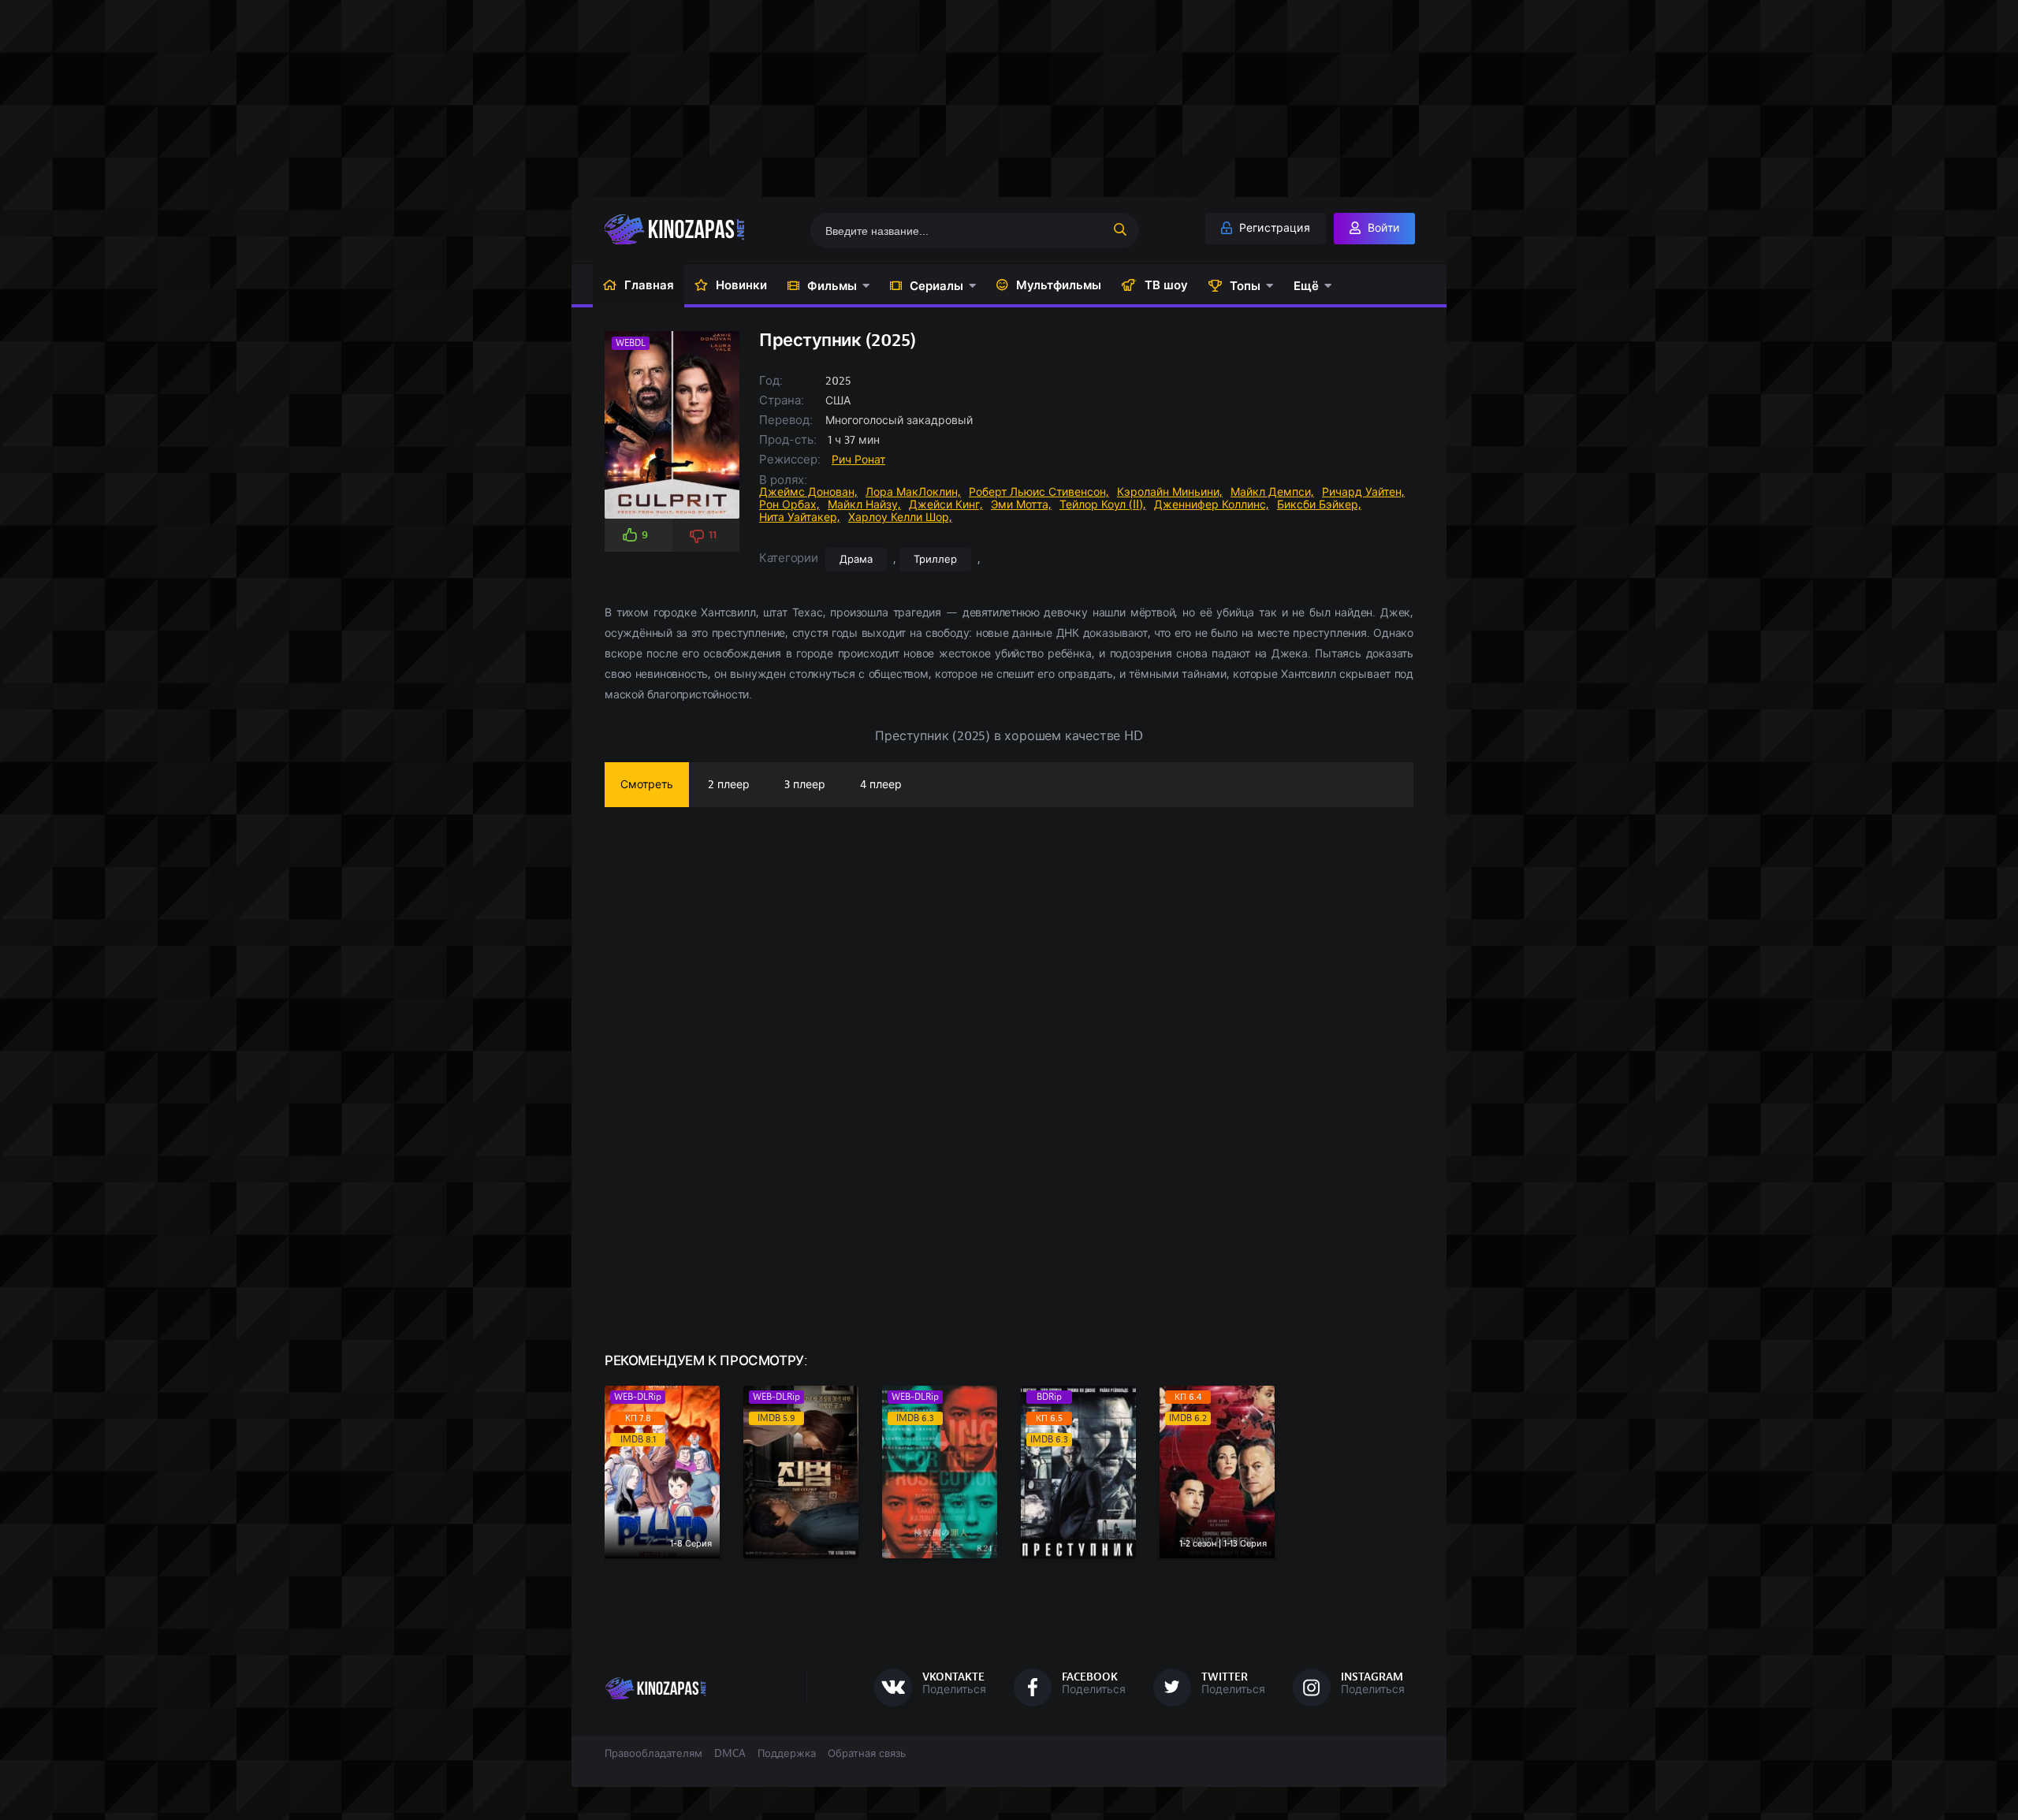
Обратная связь (867, 1754)
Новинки (741, 285)
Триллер (935, 560)
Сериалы (936, 286)
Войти (1382, 228)
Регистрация (1273, 228)
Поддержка (787, 1754)
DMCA (730, 1754)
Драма (856, 560)
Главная (649, 285)
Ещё (1306, 286)
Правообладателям (653, 1754)
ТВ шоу (1166, 285)
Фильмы (832, 286)
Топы (1245, 286)
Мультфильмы (1059, 285)
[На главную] (699, 229)
